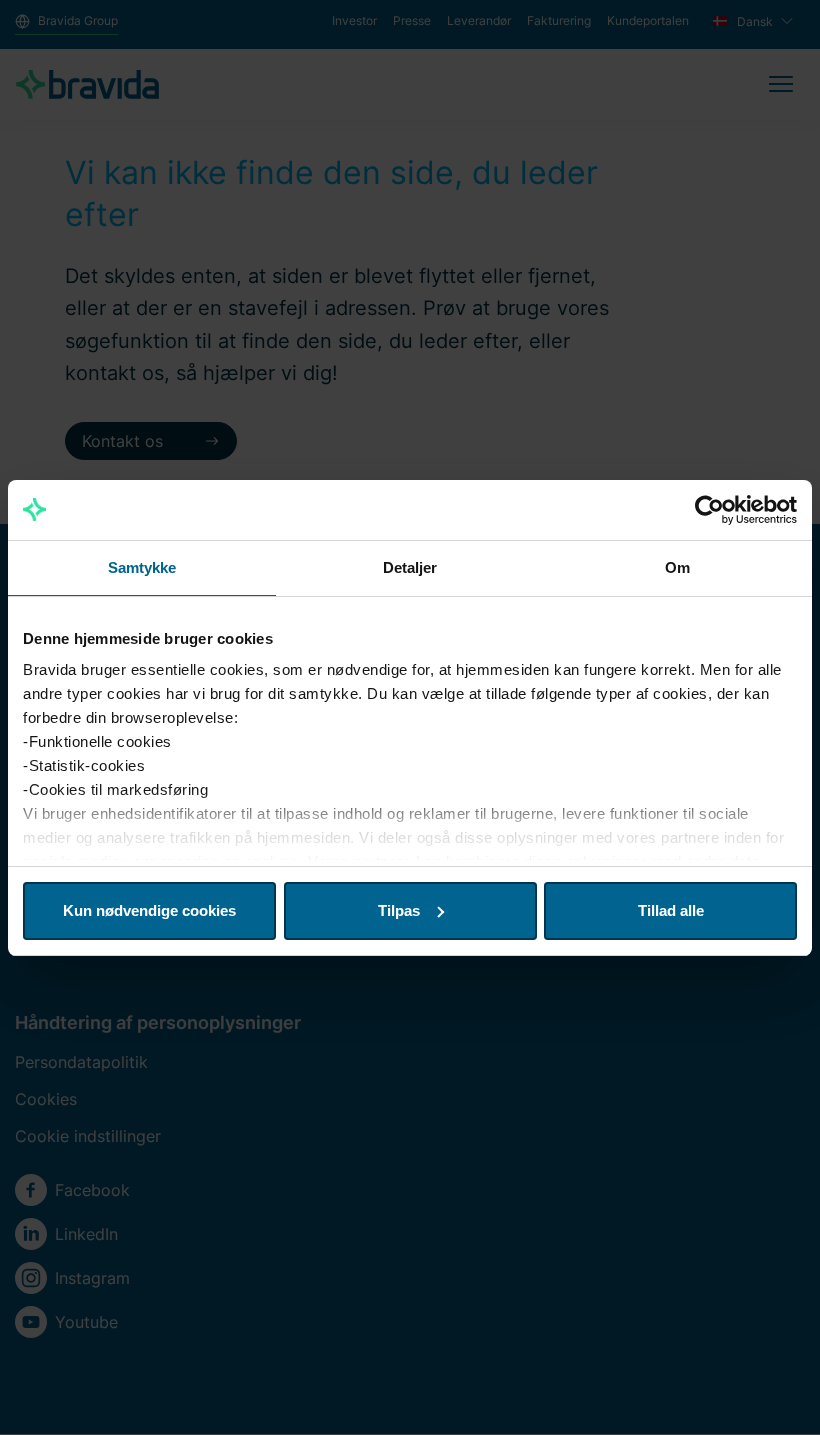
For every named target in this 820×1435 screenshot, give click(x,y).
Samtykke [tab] (142, 567)
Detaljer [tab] (410, 567)
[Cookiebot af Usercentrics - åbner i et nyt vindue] (709, 510)
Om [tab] (677, 567)
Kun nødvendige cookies (149, 910)
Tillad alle (671, 910)
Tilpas (399, 910)
